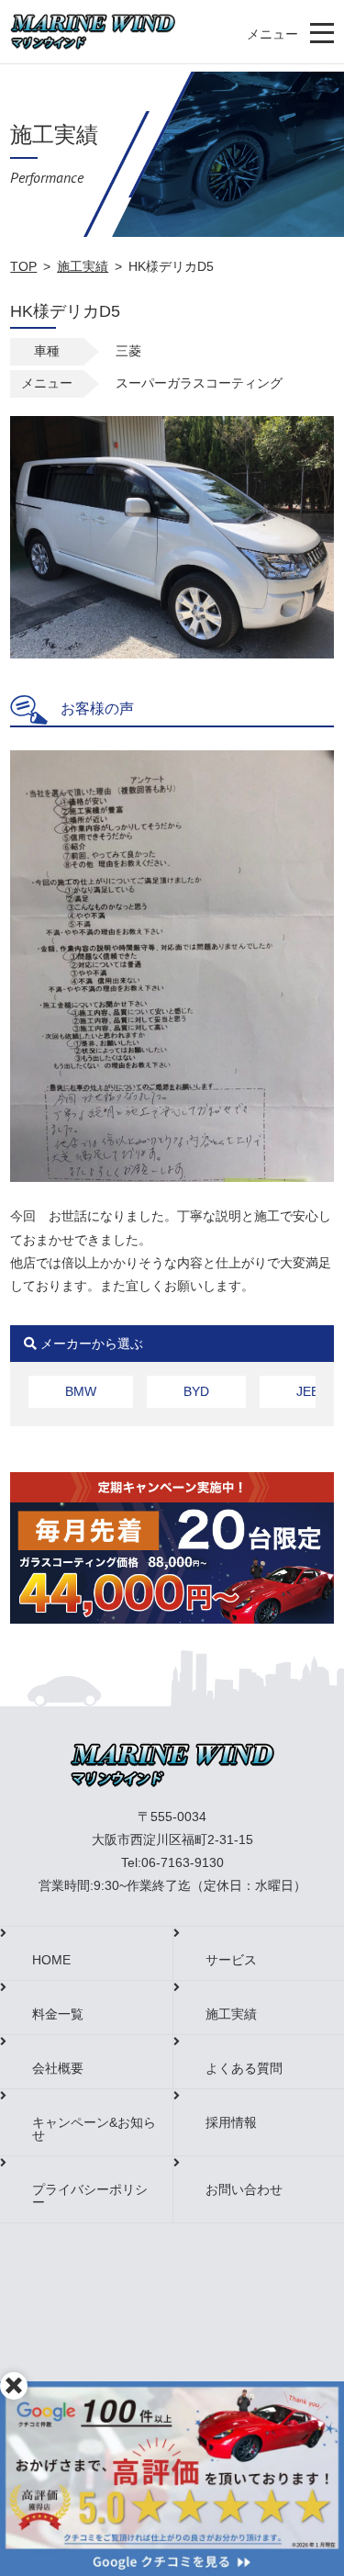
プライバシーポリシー (90, 2196)
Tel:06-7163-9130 (172, 1862)
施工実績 (83, 266)
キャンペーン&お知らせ (94, 2129)
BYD (196, 1391)
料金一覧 (58, 2014)
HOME (51, 1960)
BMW (81, 1391)
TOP (23, 266)
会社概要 (58, 2068)
